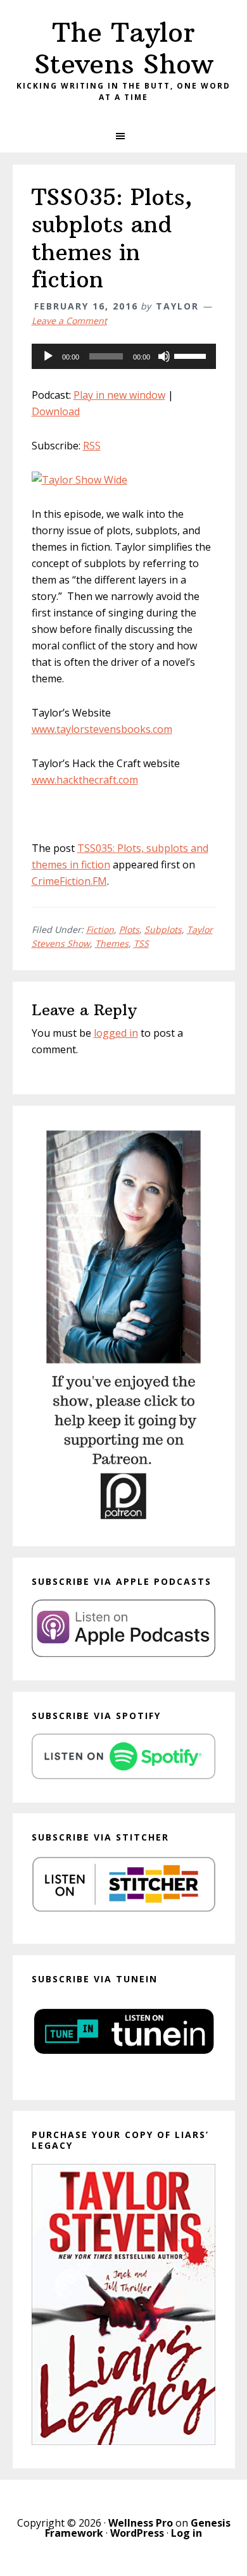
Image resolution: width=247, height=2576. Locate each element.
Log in (187, 2533)
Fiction (100, 929)
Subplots (163, 929)
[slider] (192, 355)
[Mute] (164, 356)
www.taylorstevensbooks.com (102, 729)
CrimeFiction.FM (69, 881)
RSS (92, 446)
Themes (112, 943)
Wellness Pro (141, 2523)
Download (56, 411)
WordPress (137, 2533)
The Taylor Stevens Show (124, 48)
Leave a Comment (69, 321)
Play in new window (119, 395)
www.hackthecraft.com (85, 780)
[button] (123, 136)
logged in (116, 1033)
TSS (141, 943)
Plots (129, 929)
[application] (124, 356)
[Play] (48, 356)
